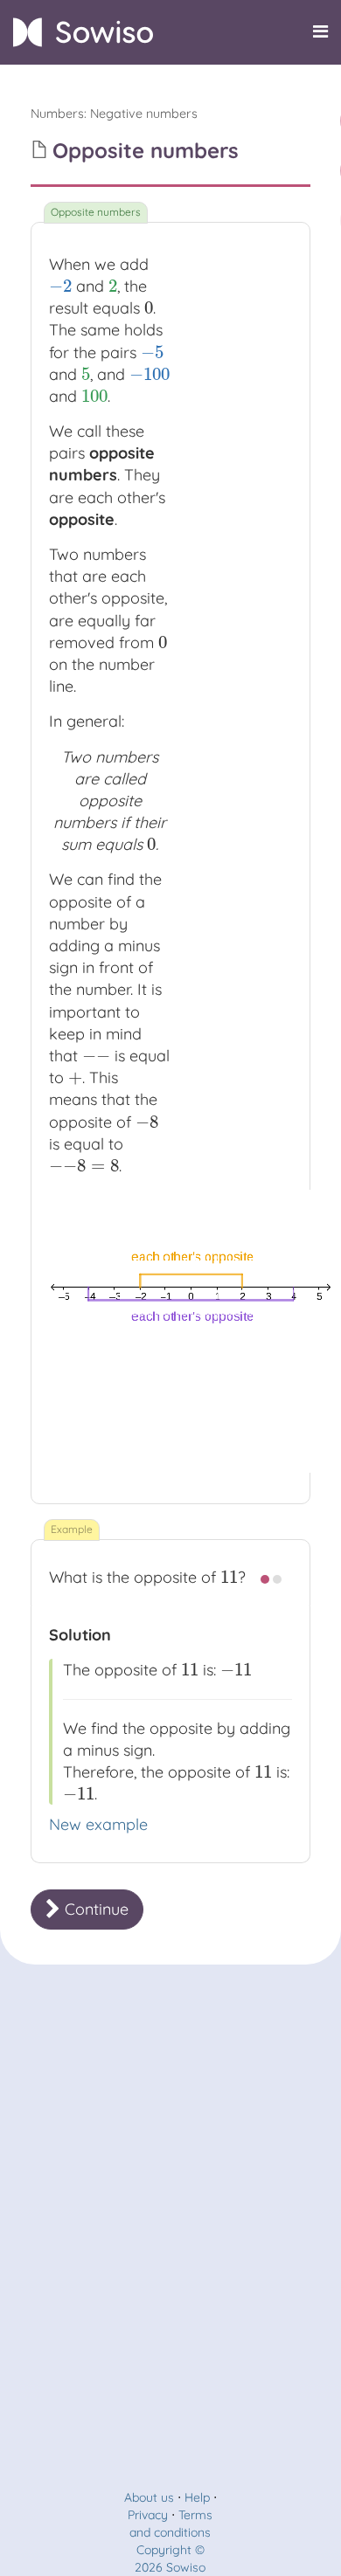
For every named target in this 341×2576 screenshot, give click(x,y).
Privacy (148, 2515)
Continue (94, 1909)
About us (149, 2497)
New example (98, 1824)
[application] (191, 1331)
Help (197, 2497)
